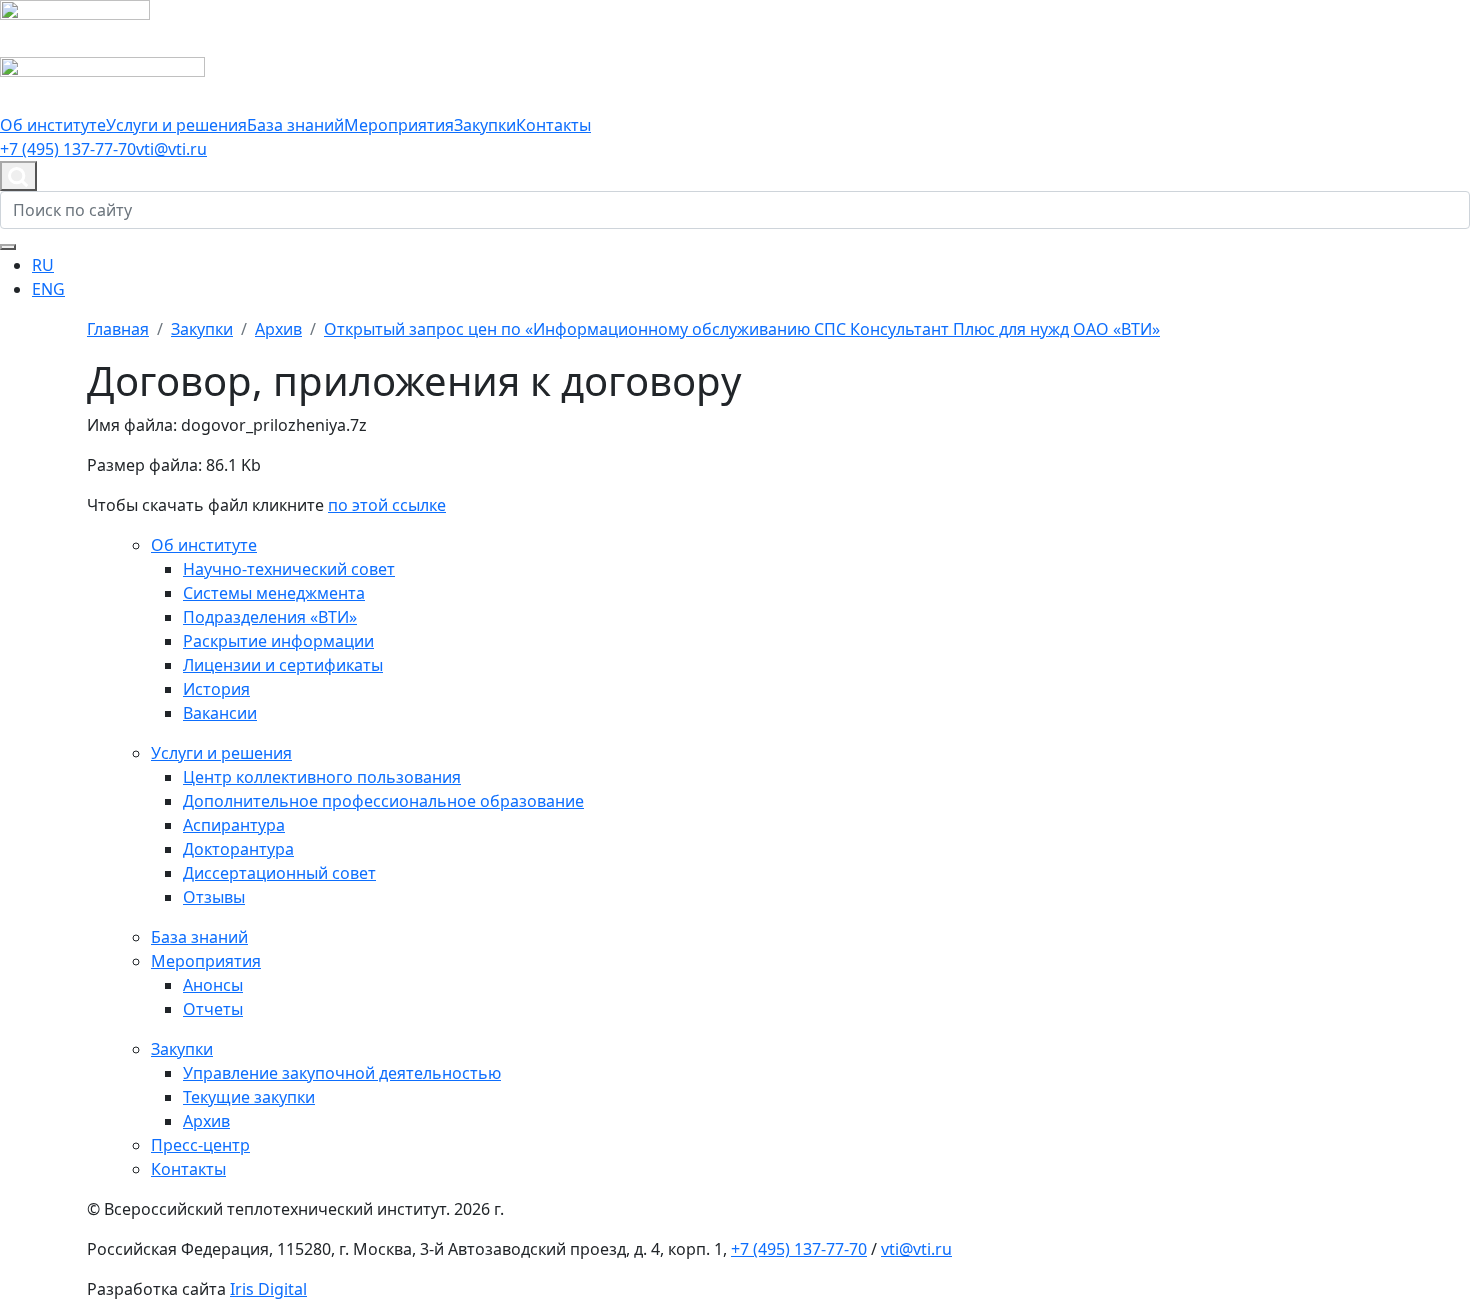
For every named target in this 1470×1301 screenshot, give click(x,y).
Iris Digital (268, 1289)
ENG (48, 289)
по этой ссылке (387, 505)
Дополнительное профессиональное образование (383, 801)
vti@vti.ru (171, 149)
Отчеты (213, 1009)
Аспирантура (234, 825)
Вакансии (220, 713)
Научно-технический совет (289, 569)
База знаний (295, 125)
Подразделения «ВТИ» (270, 617)
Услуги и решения (176, 125)
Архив (206, 1121)
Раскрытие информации (278, 641)
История (216, 689)
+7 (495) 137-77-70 (68, 149)
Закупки (485, 125)
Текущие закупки (249, 1097)
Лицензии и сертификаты (283, 665)
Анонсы (213, 985)
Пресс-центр (200, 1145)
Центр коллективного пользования (322, 777)
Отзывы (214, 897)
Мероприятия (399, 125)
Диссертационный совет (279, 873)
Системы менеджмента (274, 593)
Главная (118, 329)
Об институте (53, 125)
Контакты (553, 125)
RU (43, 265)
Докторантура (238, 849)
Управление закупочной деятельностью (342, 1073)
